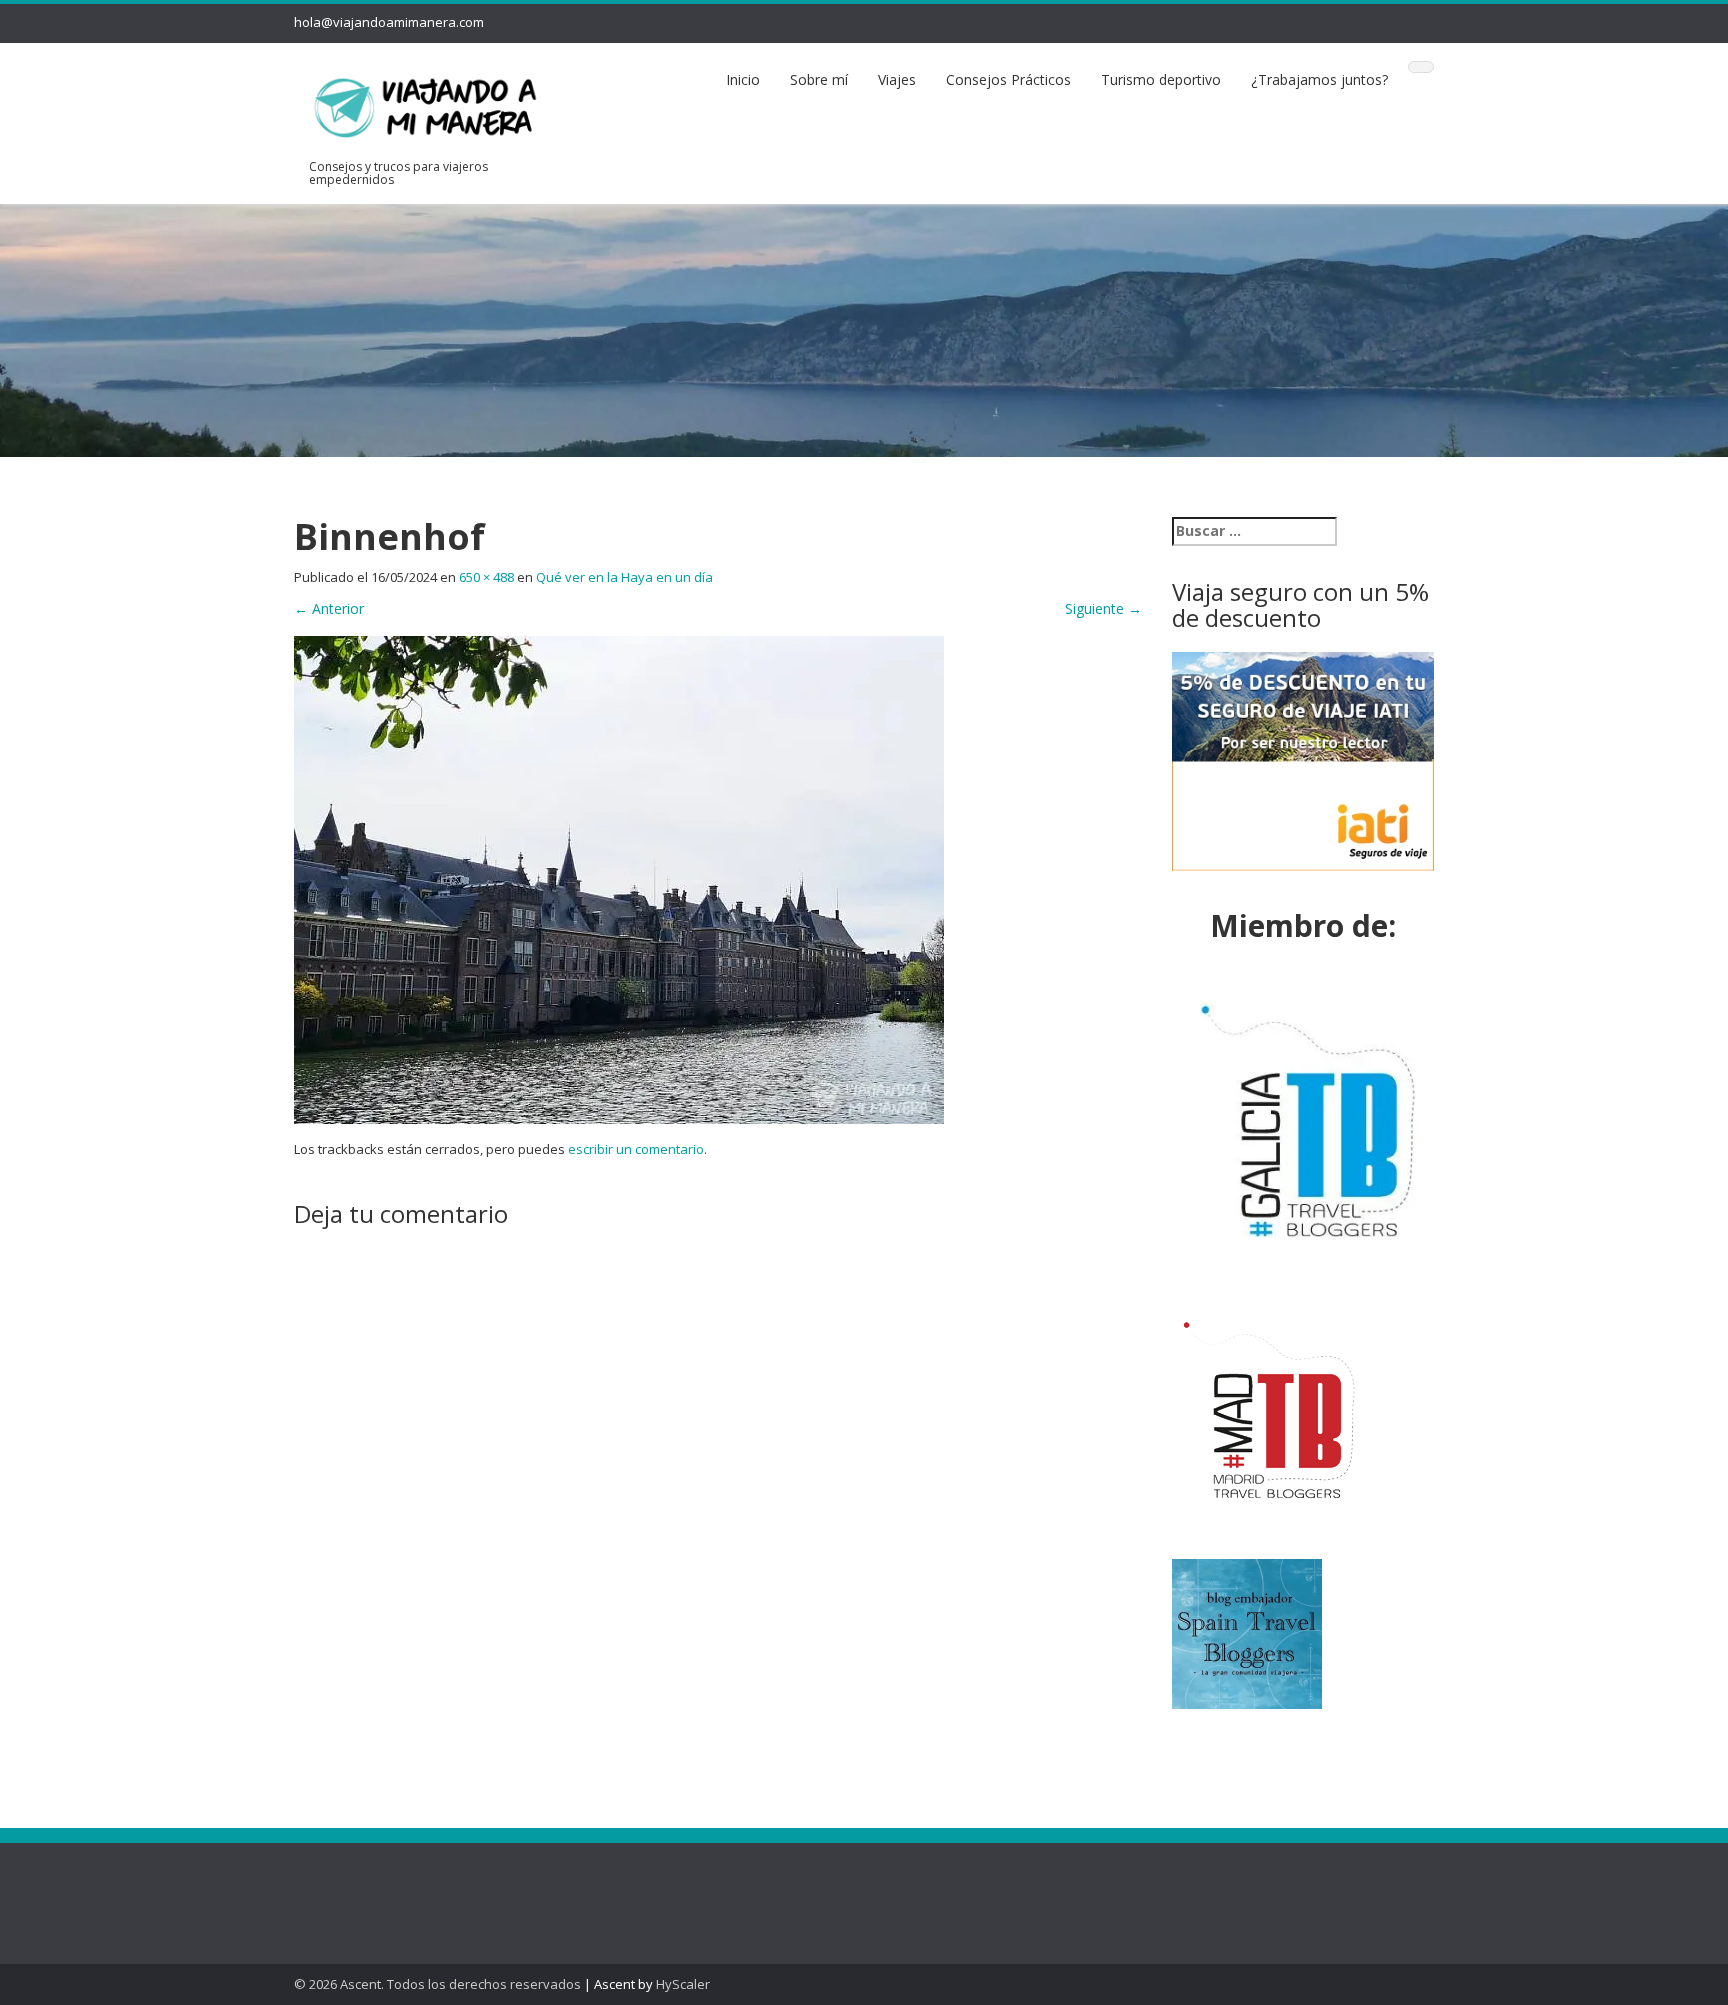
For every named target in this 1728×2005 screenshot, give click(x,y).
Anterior (329, 608)
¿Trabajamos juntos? (1319, 79)
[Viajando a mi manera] (425, 103)
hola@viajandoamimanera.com (389, 22)
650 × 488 (486, 577)
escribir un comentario (636, 1149)
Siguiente (1103, 608)
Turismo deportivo (1161, 79)
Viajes (897, 79)
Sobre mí (819, 79)
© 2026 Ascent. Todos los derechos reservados (437, 1984)
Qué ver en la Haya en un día (624, 577)
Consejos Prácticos (1008, 79)
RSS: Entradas (363, 1883)
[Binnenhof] (619, 878)
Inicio (743, 79)
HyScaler (683, 1984)
